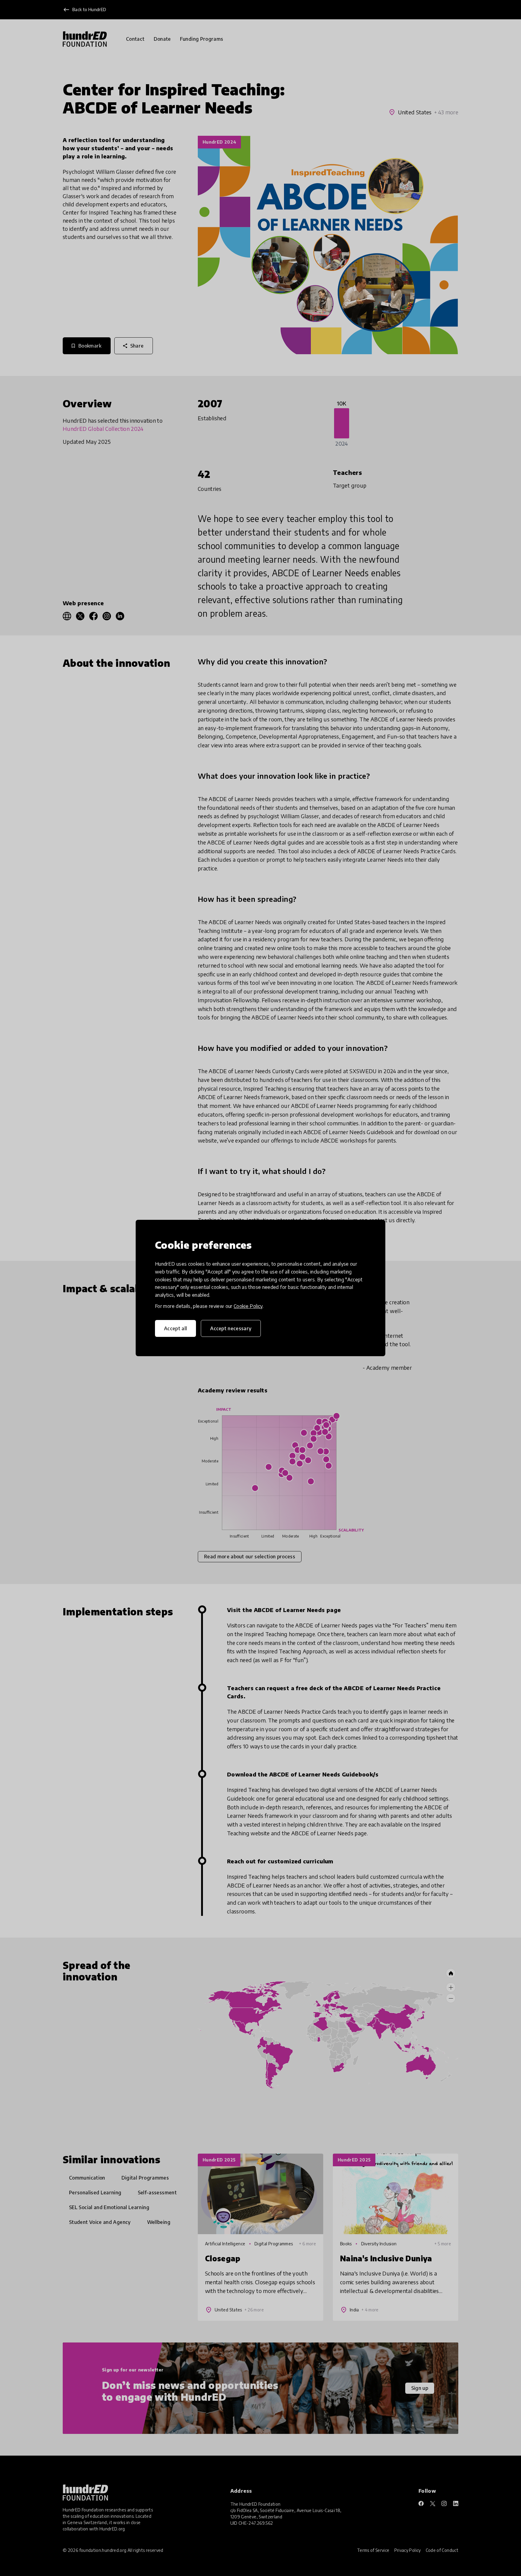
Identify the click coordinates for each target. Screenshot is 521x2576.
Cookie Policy (248, 1306)
